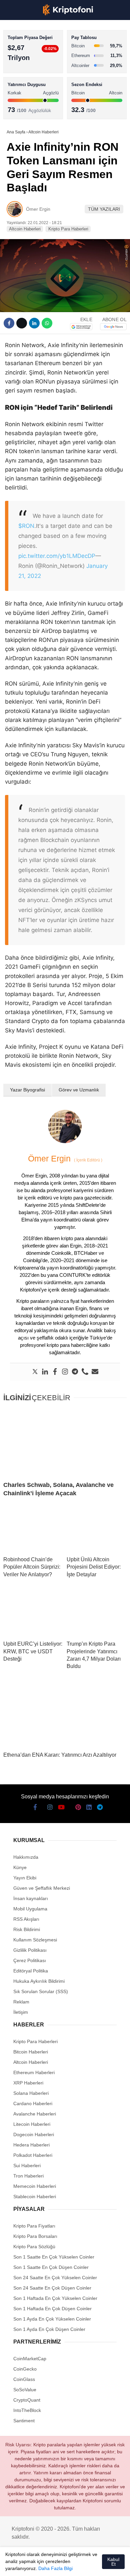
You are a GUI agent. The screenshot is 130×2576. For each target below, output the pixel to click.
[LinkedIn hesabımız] (80, 2565)
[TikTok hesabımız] (57, 2565)
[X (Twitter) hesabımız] (24, 2565)
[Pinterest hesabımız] (69, 2565)
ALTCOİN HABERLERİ (32, 82)
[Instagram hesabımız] (35, 2565)
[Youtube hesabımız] (46, 2565)
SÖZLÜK (19, 109)
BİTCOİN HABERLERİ (32, 69)
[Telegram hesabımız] (91, 2565)
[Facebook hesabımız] (12, 2565)
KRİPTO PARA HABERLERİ (38, 55)
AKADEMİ (20, 96)
